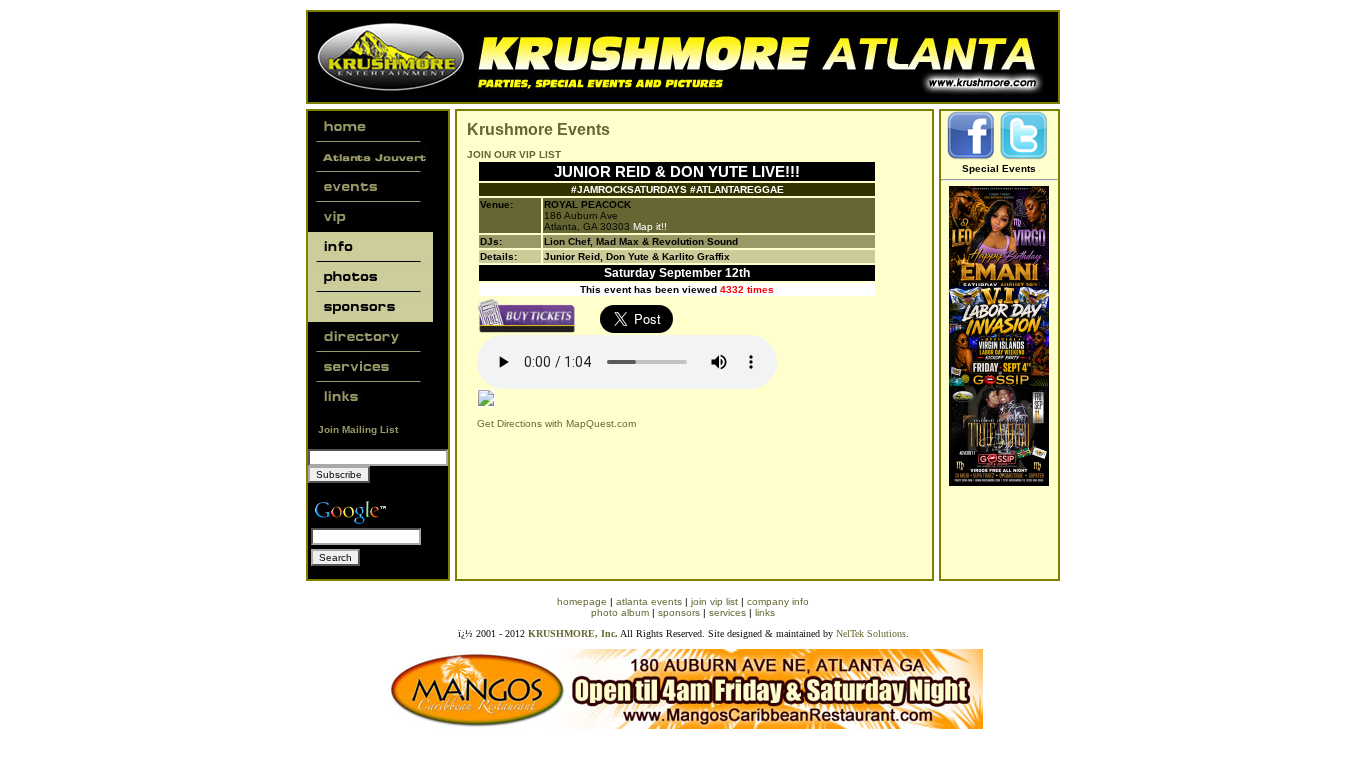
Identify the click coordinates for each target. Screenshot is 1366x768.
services (727, 612)
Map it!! (650, 226)
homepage (582, 601)
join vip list (714, 601)
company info (778, 601)
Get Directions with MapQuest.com (556, 423)
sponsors (679, 612)
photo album (620, 612)
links (765, 612)
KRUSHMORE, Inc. (573, 633)
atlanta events (649, 601)
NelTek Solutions (871, 633)
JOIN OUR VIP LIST (514, 154)
